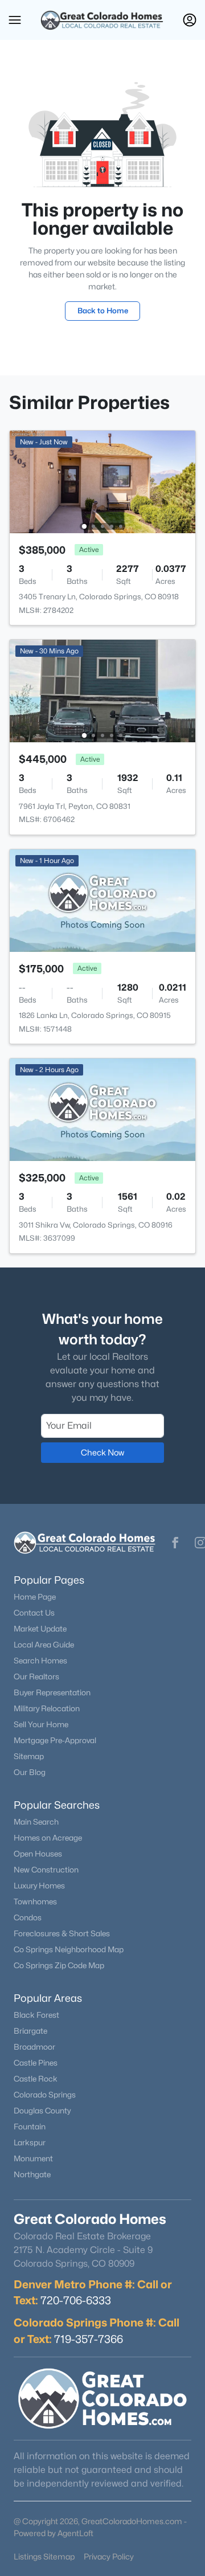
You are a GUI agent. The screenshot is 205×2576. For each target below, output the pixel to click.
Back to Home (103, 310)
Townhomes (35, 1902)
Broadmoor (34, 2047)
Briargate (30, 2031)
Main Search (36, 1822)
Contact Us (34, 1613)
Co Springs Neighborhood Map (69, 1949)
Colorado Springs (45, 2095)
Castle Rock (36, 2079)
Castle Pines (36, 2063)
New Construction (46, 1870)
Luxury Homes (39, 1886)
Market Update (40, 1629)
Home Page (35, 1597)
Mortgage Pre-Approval (55, 1740)
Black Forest (36, 2015)
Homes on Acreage (48, 1838)
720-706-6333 (76, 2300)
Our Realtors (36, 1677)
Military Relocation (47, 1708)
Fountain (30, 2127)
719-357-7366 (89, 2339)
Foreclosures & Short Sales (62, 1933)
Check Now (102, 1452)
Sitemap (29, 1756)
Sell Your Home (41, 1724)
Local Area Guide (44, 1645)
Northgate (32, 2174)
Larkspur (30, 2142)
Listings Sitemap (44, 2556)
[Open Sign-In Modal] (190, 20)
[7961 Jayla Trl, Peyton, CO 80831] (102, 690)
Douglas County (42, 2111)
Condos (28, 1917)
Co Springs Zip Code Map (59, 1965)
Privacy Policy (109, 2556)
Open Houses (38, 1854)
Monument (33, 2158)
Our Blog (30, 1772)
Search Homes (40, 1661)
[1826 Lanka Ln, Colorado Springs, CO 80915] (102, 900)
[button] (15, 20)
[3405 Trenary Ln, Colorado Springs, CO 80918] (102, 481)
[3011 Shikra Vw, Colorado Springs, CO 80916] (102, 1109)
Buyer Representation (52, 1692)
